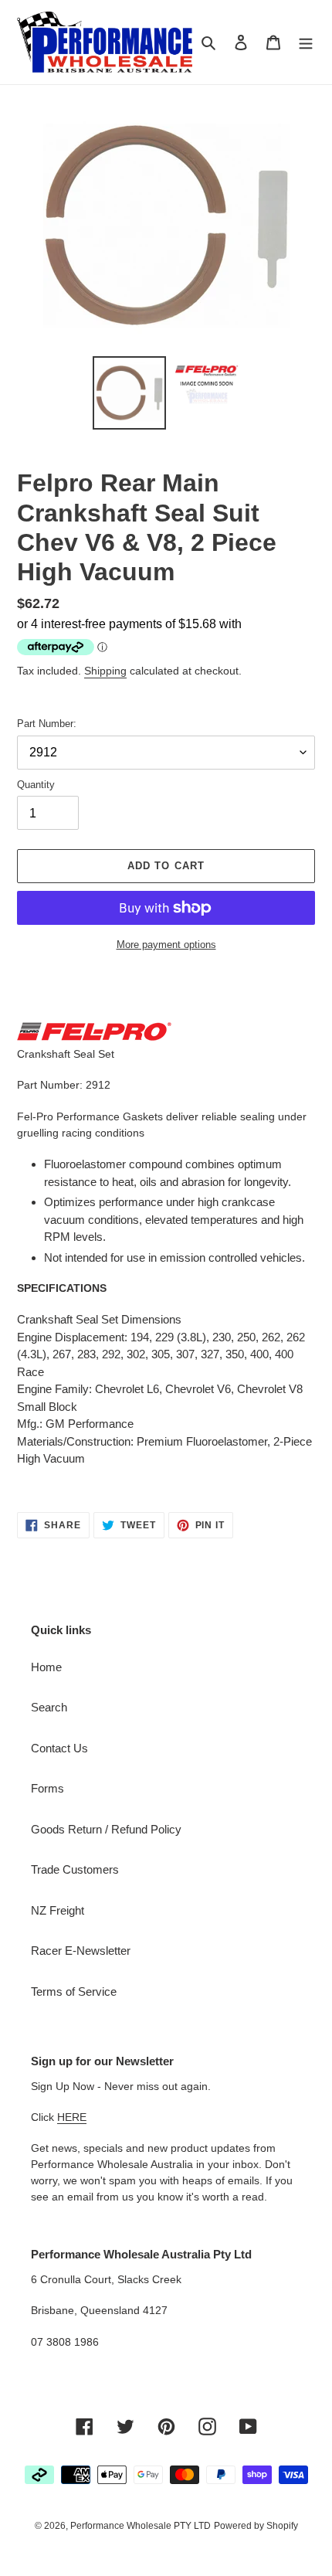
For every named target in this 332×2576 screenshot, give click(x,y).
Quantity (36, 785)
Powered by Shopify (256, 2526)
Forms (47, 1788)
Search (49, 1707)
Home (46, 1667)
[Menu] (306, 42)
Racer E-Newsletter (81, 1951)
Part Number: (47, 724)
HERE (72, 2117)
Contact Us (59, 1748)
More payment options (166, 945)
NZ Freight (58, 1910)
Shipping (105, 671)
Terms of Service (74, 1991)
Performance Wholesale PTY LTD (141, 2526)
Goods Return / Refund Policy (106, 1829)
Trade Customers (75, 1869)
